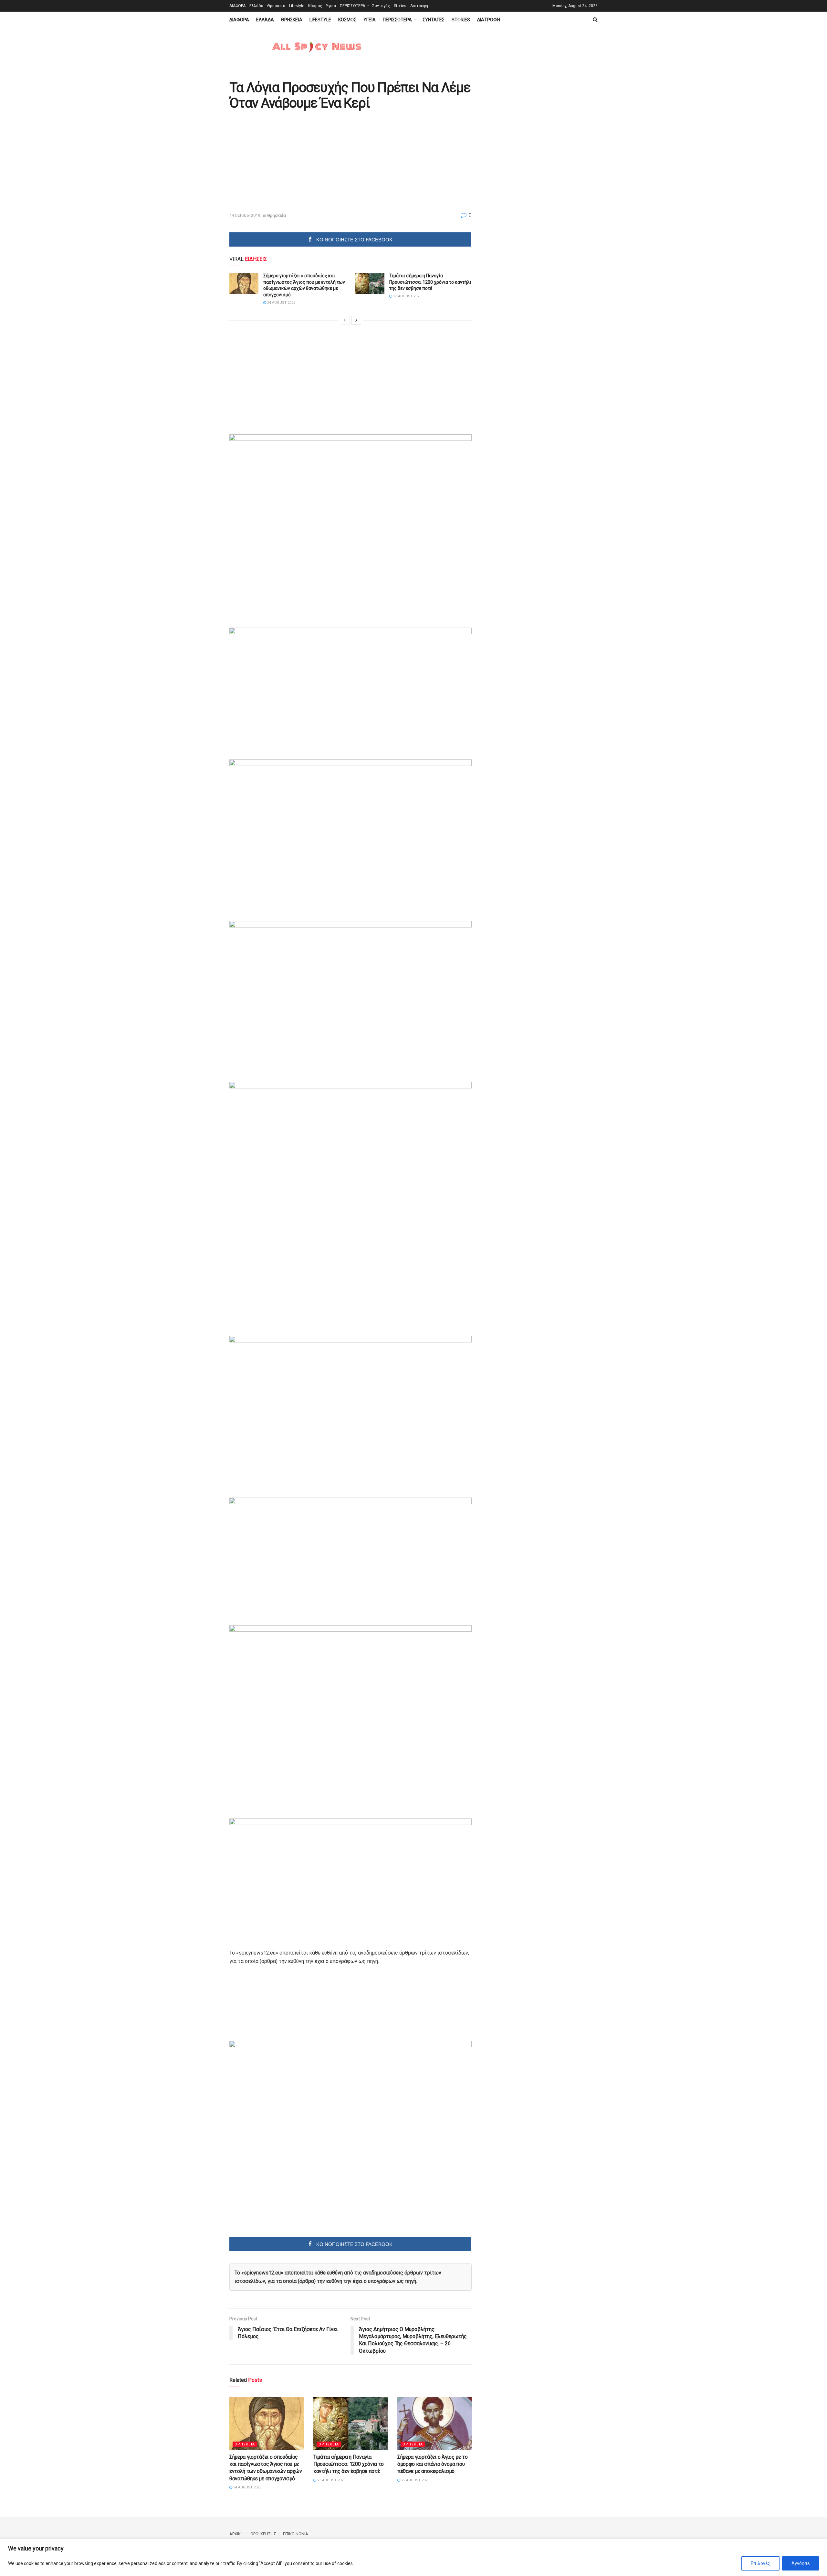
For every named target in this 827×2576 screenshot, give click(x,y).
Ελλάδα (256, 6)
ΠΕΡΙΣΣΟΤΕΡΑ (352, 6)
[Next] (356, 320)
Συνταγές (381, 6)
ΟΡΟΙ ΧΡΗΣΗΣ (263, 2534)
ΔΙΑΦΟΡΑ (237, 6)
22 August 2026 (415, 2480)
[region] (413, 2557)
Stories (400, 6)
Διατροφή (419, 6)
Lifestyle (297, 6)
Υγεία (331, 6)
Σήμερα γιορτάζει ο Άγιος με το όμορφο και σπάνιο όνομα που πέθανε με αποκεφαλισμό (432, 2464)
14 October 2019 (245, 215)
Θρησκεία (276, 6)
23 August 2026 (407, 296)
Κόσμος (315, 6)
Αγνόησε (801, 2563)
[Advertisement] (284, 162)
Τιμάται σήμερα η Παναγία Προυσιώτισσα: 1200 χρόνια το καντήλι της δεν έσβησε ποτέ (430, 282)
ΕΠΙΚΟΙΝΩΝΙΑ (296, 2534)
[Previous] (345, 320)
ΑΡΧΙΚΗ (236, 2534)
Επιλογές (760, 2563)
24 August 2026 (281, 303)
